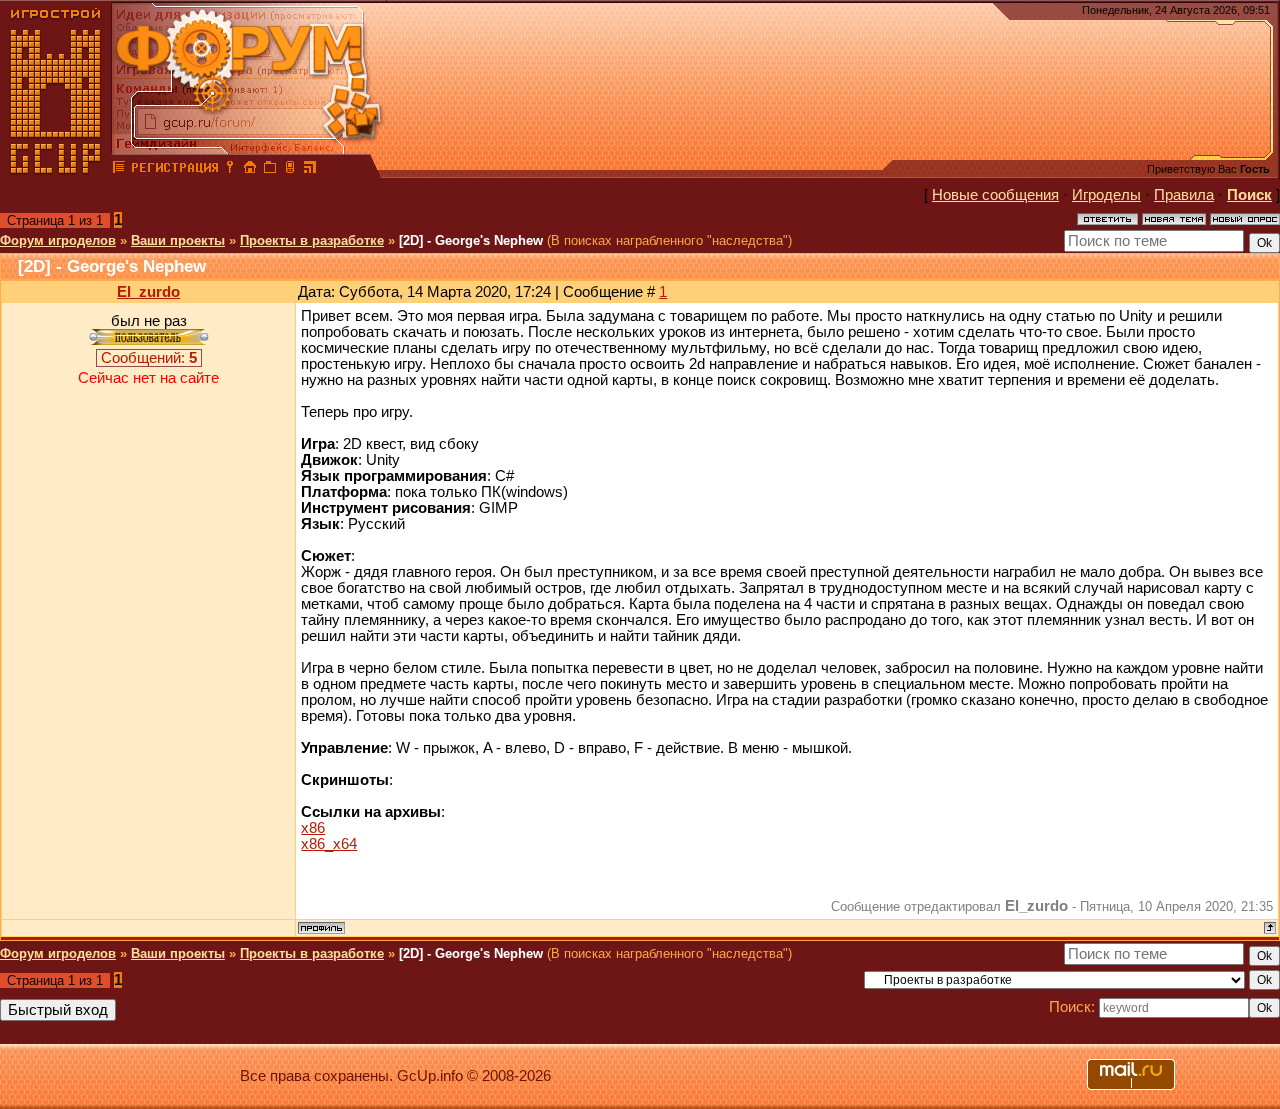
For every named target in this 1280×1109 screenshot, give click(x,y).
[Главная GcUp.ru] (56, 170)
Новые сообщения (995, 195)
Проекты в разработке (312, 240)
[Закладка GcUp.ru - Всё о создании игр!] (270, 170)
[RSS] (310, 170)
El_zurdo (148, 292)
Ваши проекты (178, 240)
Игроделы (1106, 195)
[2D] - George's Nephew (471, 240)
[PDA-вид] (290, 170)
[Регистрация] (174, 170)
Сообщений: (149, 358)
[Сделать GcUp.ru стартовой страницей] (250, 170)
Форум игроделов (58, 240)
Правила (1184, 195)
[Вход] (230, 170)
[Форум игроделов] (119, 170)
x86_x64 (329, 844)
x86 (313, 828)
